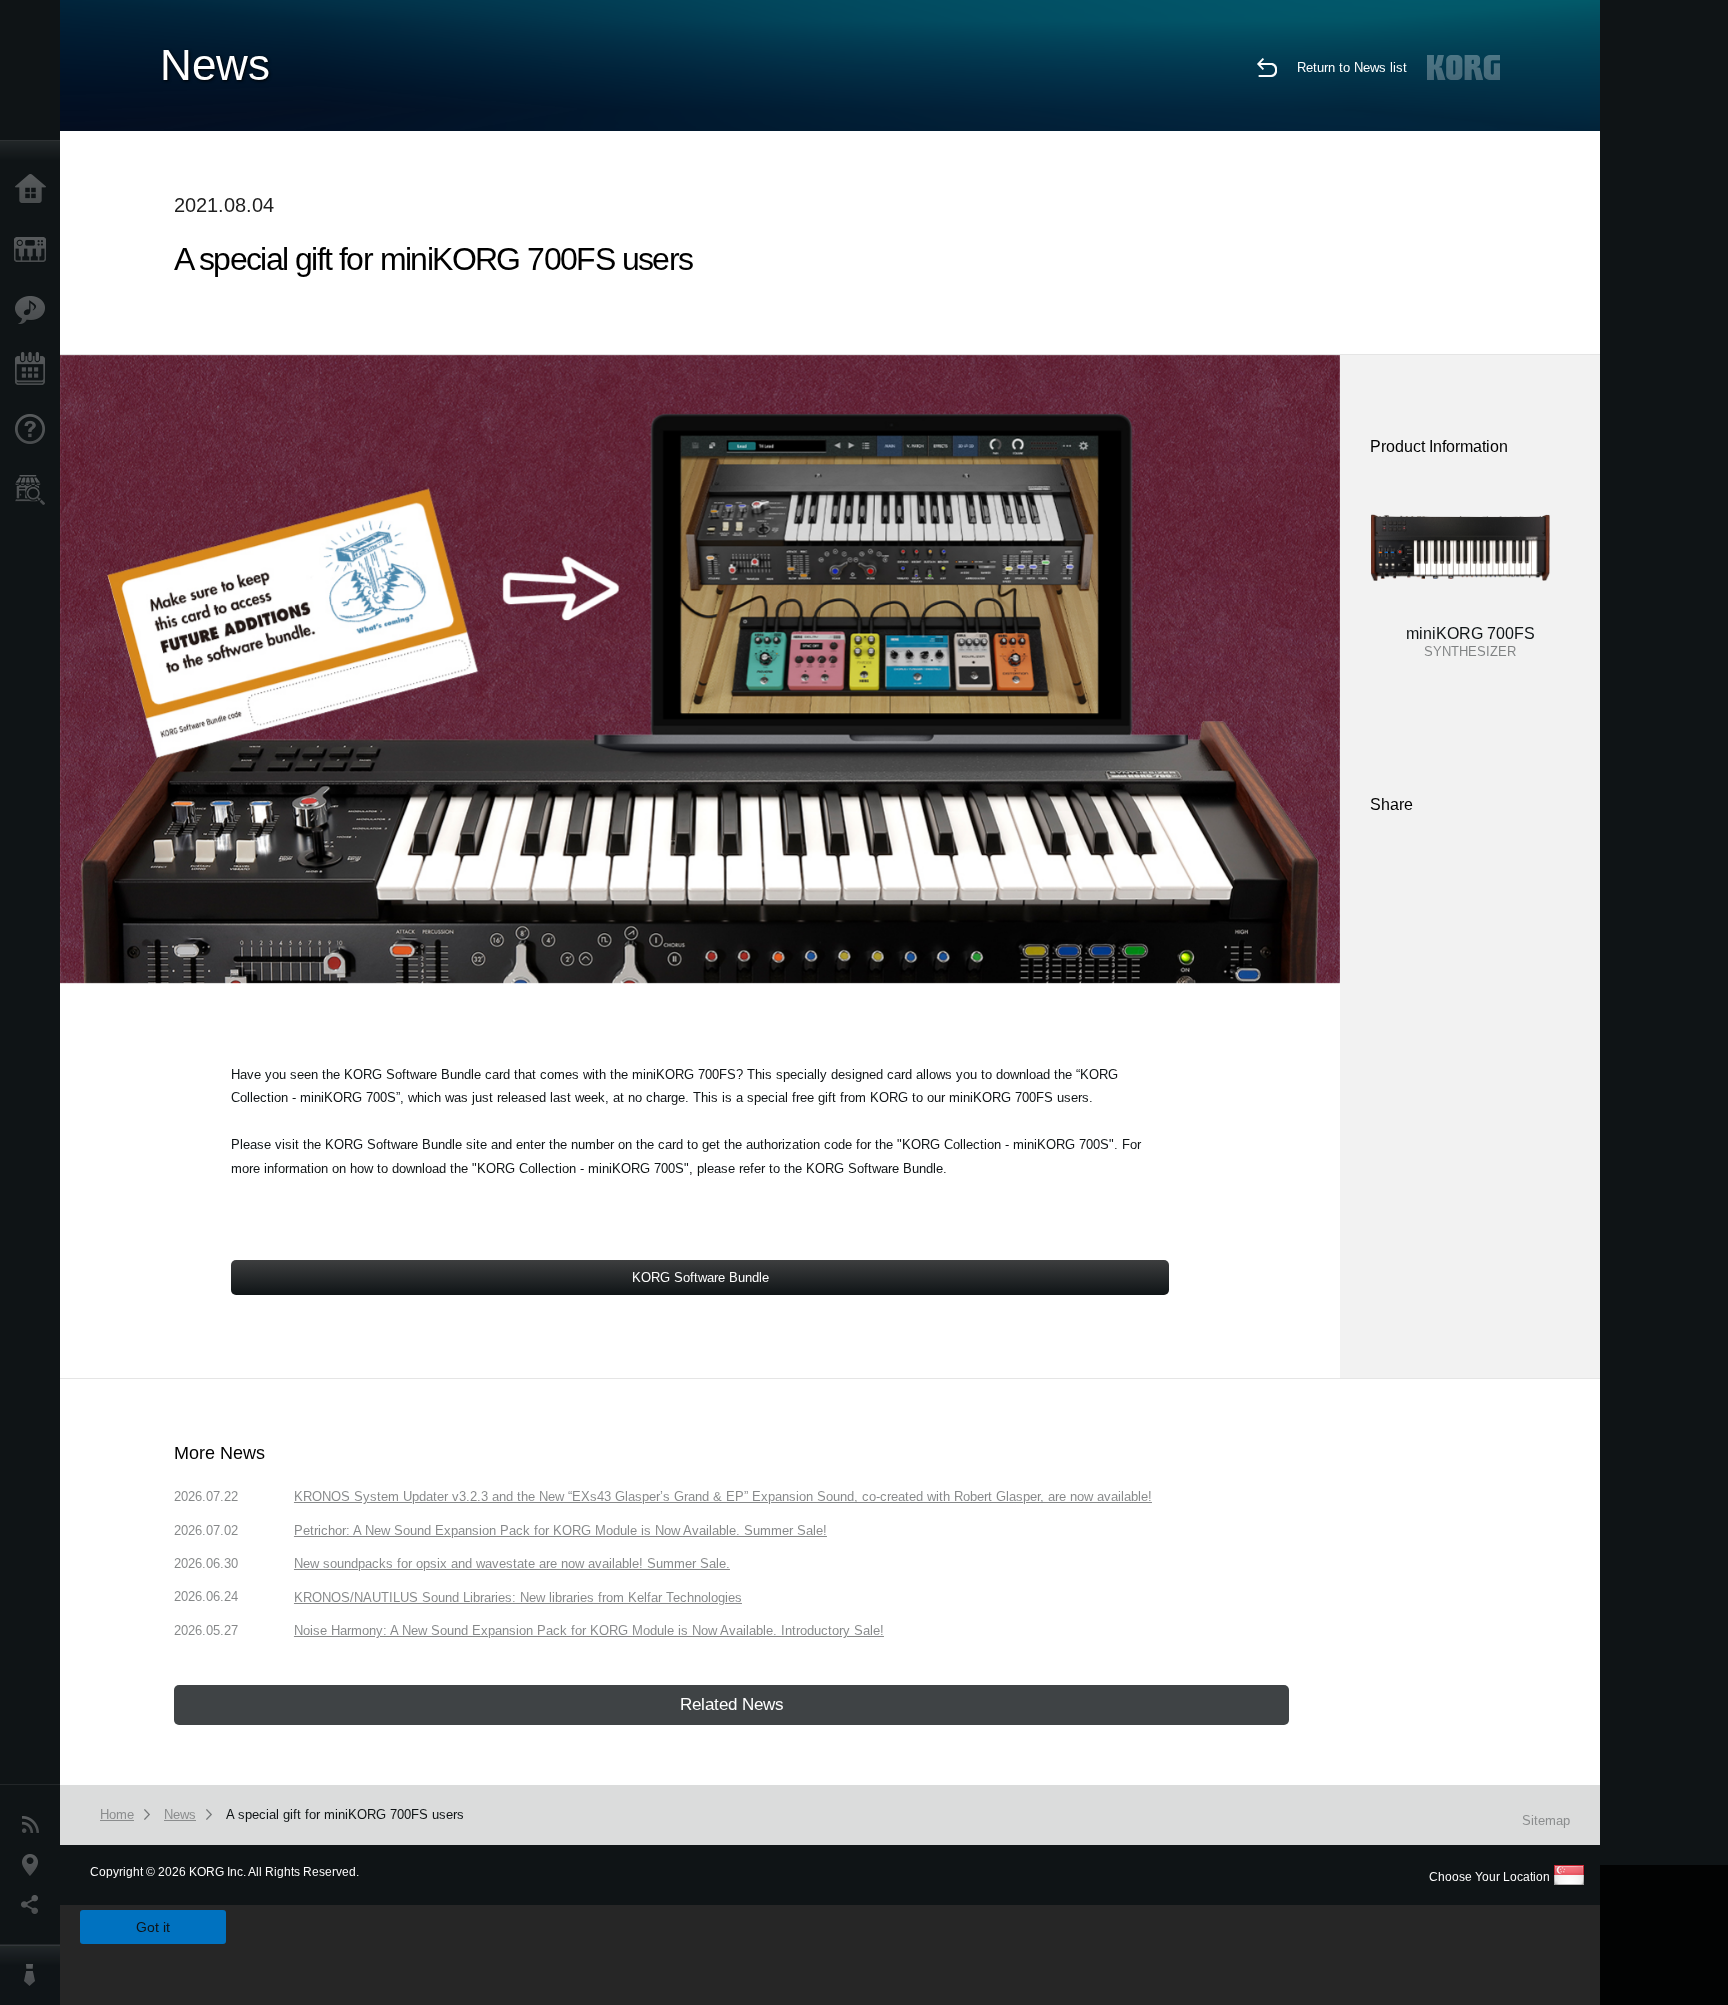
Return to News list (1352, 67)
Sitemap (1546, 1820)
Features (35, 310)
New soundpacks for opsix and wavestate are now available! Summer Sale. (512, 1563)
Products (35, 250)
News (35, 1825)
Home (35, 190)
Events (35, 370)
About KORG (35, 1975)
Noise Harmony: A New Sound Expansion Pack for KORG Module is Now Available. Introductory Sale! (589, 1630)
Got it (153, 1927)
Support (35, 430)
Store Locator (35, 490)
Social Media (35, 1905)
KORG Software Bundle (700, 1277)
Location (35, 1865)
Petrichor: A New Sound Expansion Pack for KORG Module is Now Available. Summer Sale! (560, 1530)
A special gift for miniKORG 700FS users (345, 1814)
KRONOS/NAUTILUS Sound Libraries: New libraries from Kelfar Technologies (518, 1597)
